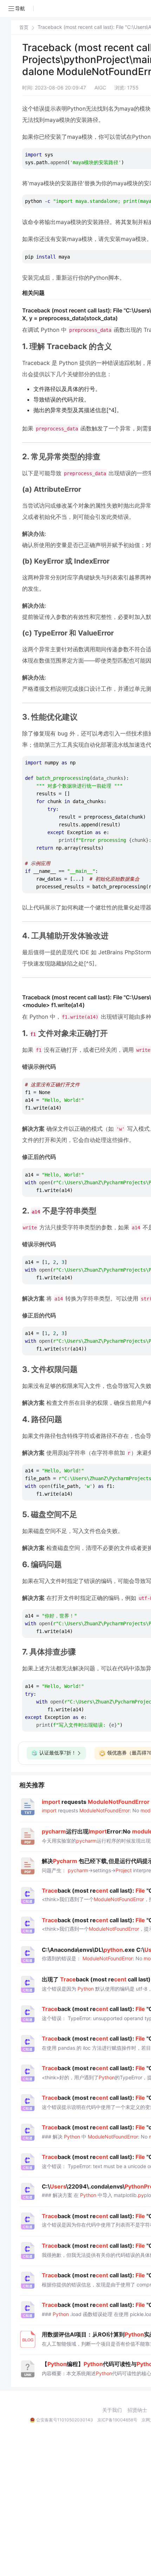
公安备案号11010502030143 (65, 2420)
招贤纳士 (137, 2410)
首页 (24, 27)
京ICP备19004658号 (117, 2420)
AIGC (100, 88)
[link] (24, 27)
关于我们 (112, 2410)
